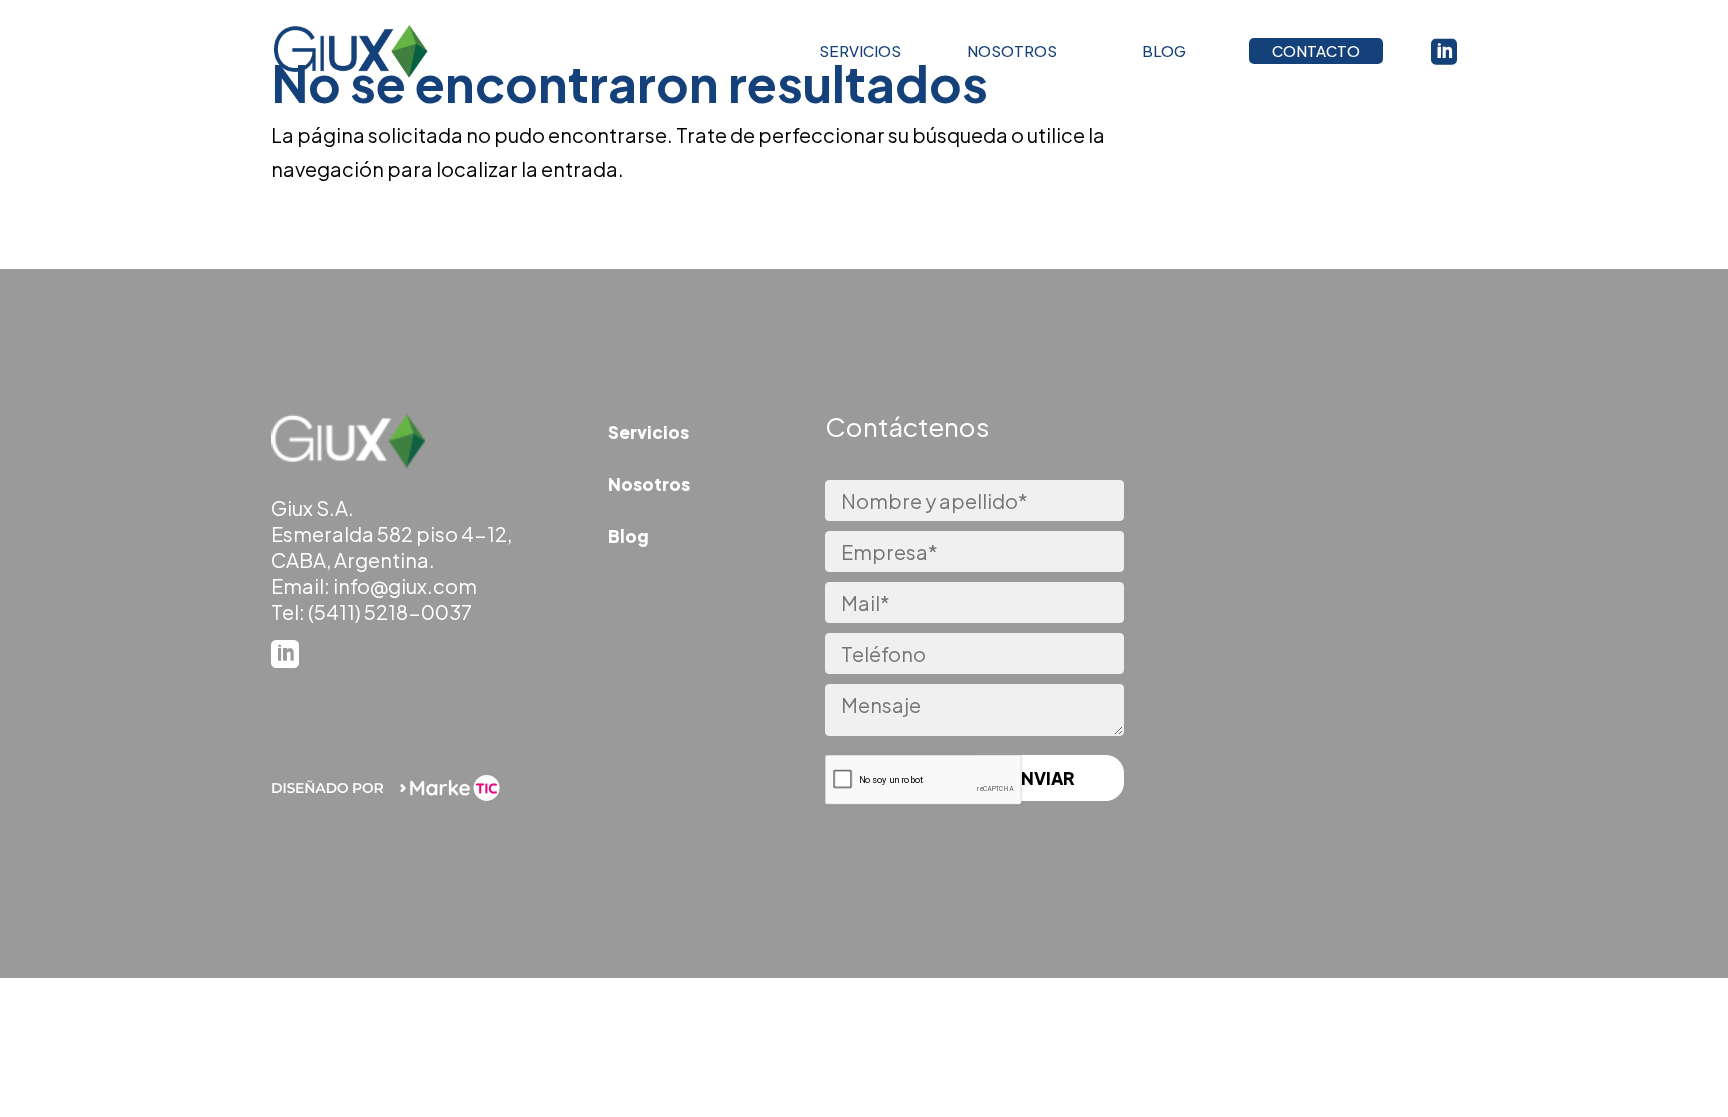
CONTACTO (1316, 50)
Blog (628, 536)
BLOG (1164, 50)
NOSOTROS (1012, 50)
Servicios (648, 432)
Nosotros (649, 484)
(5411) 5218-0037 (390, 611)
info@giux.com (405, 585)
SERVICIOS (860, 50)
